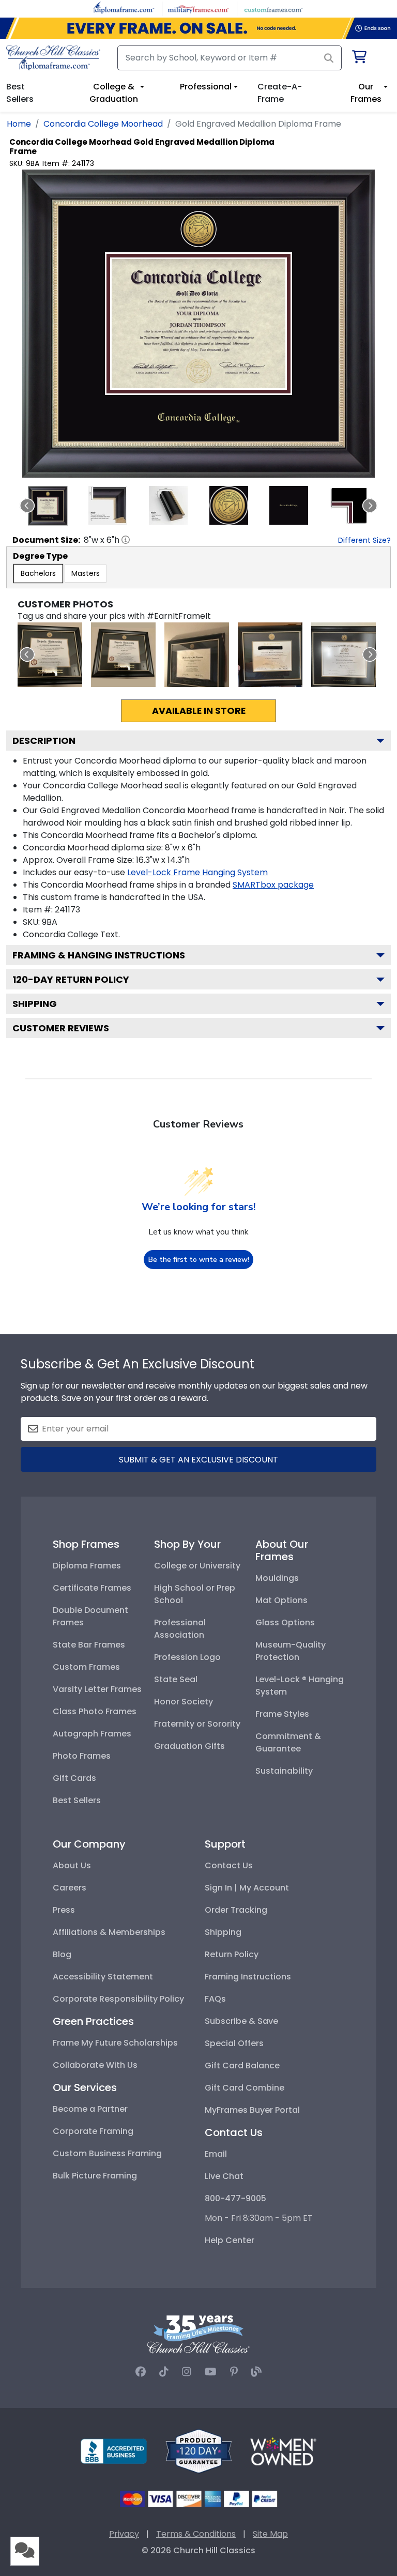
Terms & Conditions (196, 2534)
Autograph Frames (92, 1734)
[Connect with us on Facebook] (141, 2372)
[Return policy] (198, 2451)
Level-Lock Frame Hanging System (197, 872)
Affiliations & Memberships (109, 1932)
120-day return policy (71, 979)
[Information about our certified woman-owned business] (283, 2451)
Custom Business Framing (107, 2153)
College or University (197, 1566)
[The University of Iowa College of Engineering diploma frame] (270, 655)
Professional (206, 87)
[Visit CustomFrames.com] (273, 8)
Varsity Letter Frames (97, 1689)
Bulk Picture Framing (95, 2176)
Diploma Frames (87, 1566)
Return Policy (232, 1954)
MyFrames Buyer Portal (252, 2110)
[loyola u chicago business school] (123, 655)
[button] (48, 506)
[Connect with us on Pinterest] (234, 2372)
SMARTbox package (273, 885)
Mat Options (281, 1600)
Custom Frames (86, 1667)
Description (44, 741)
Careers (70, 1888)
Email (216, 2154)
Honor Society (184, 1702)
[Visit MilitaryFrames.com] (198, 8)
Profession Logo (187, 1657)
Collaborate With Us (95, 2065)
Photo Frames (82, 1756)
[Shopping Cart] (358, 59)
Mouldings (277, 1578)
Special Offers (234, 2043)
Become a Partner (90, 2109)
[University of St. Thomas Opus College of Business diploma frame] (197, 655)
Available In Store (199, 711)
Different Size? (364, 540)
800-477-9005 (235, 2198)
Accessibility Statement (103, 1977)
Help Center (230, 2240)
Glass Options (285, 1622)
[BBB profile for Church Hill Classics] (114, 2451)
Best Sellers (77, 1800)
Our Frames (366, 93)
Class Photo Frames (95, 1711)
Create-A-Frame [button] (280, 93)
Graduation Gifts (189, 1746)
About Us (72, 1865)
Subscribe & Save (241, 2021)
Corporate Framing (93, 2131)
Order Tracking (236, 1910)
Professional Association (180, 1629)
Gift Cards (74, 1778)
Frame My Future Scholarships (115, 2043)
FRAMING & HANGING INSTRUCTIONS (99, 955)
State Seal (176, 1679)
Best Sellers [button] (20, 93)
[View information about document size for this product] (126, 540)
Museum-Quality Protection (291, 1651)
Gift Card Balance (242, 2066)
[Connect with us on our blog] (256, 2372)
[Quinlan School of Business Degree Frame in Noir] (50, 655)
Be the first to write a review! (199, 1260)
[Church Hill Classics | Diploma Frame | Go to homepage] (53, 58)
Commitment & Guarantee (288, 1742)
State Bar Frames (89, 1645)
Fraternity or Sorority (197, 1724)
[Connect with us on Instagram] (187, 2372)
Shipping (35, 1004)
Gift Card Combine (245, 2088)
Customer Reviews (61, 1028)
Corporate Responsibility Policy (118, 1999)
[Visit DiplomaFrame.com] (124, 8)
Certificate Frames (92, 1588)
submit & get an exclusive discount (198, 1460)
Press (64, 1910)
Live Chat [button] (224, 2176)
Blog (62, 1954)
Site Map (270, 2534)
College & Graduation (114, 93)
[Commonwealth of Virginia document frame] (343, 655)
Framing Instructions (248, 1977)
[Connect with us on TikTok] (164, 2372)
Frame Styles (282, 1714)
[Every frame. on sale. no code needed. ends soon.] (198, 28)
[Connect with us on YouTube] (211, 2372)
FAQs (215, 1999)
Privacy (124, 2534)
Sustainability (284, 1771)
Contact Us (229, 1865)
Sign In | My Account (247, 1888)
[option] (38, 574)
